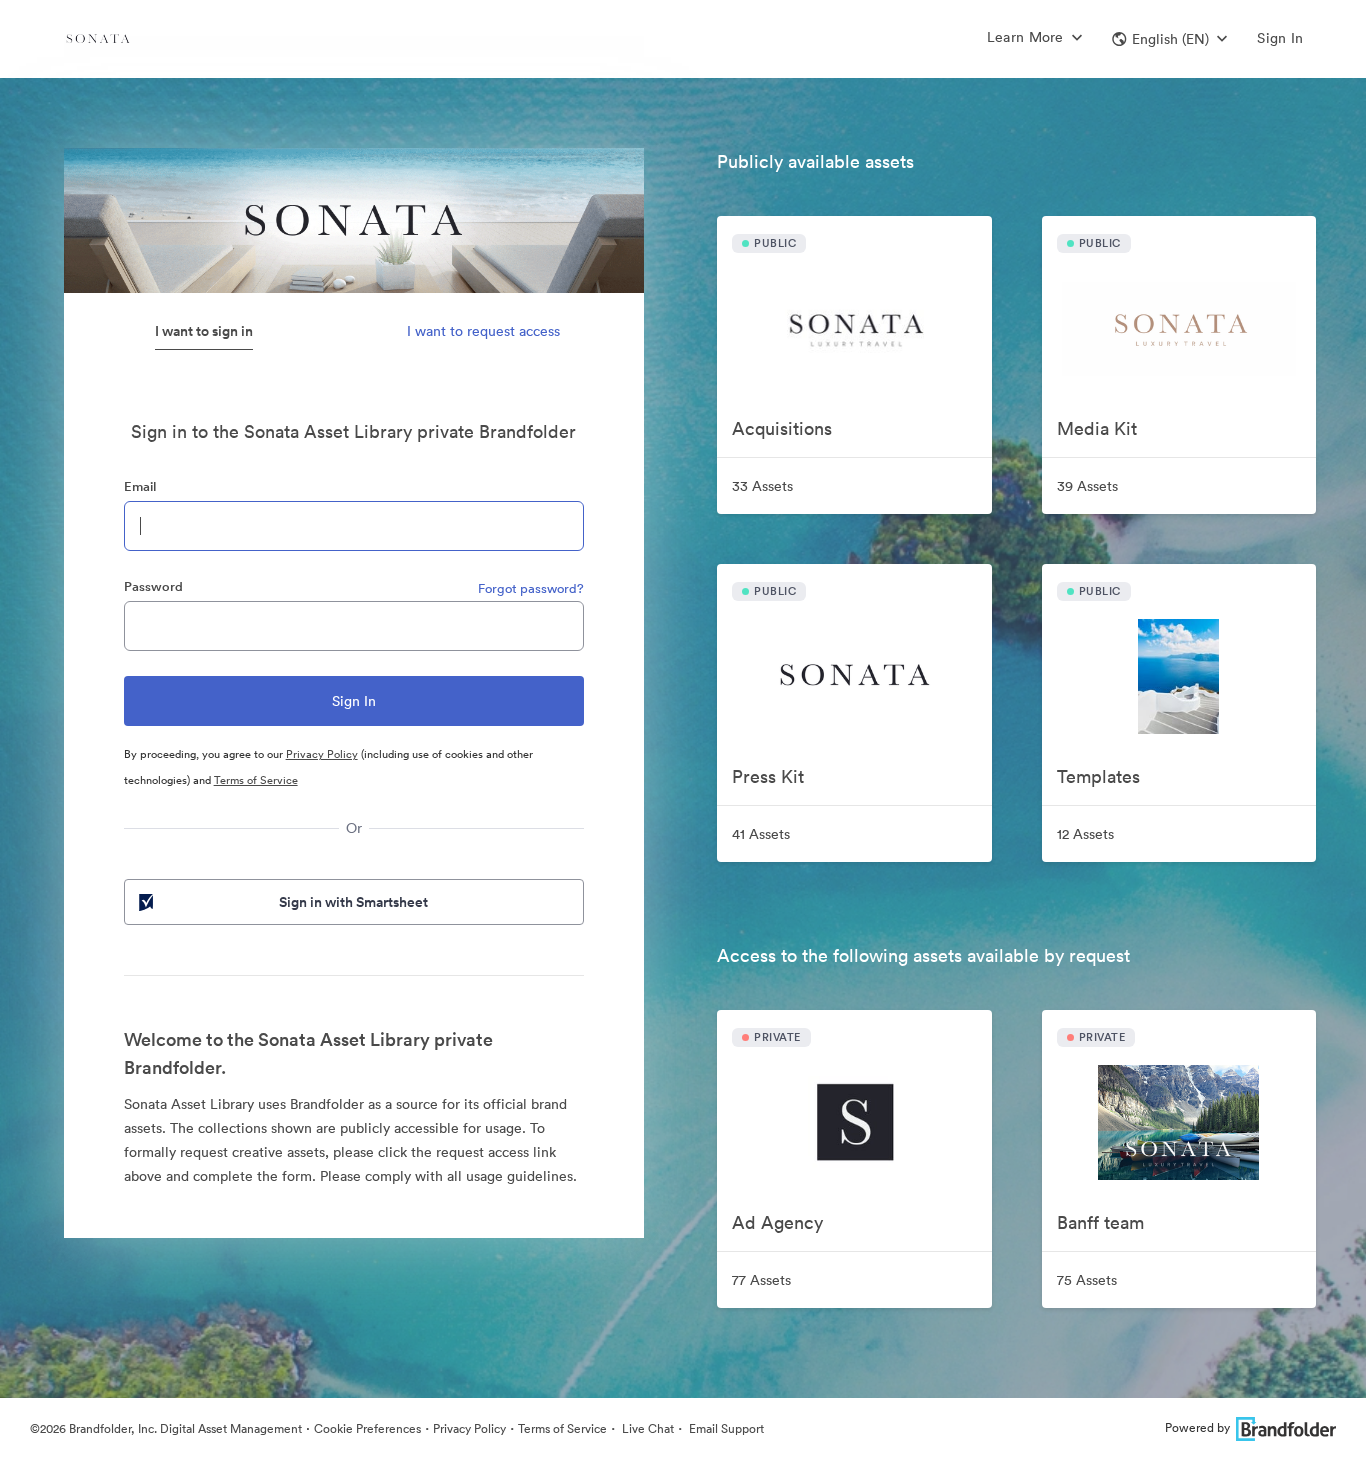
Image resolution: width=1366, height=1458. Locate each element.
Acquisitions (782, 428)
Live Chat (646, 1428)
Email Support (725, 1428)
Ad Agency (777, 1222)
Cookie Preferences (367, 1428)
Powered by (1197, 1427)
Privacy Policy (322, 754)
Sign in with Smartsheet (353, 902)
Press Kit (768, 776)
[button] (1169, 39)
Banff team (1100, 1222)
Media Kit (1097, 428)
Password (153, 586)
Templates (1098, 776)
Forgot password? (531, 588)
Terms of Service (256, 780)
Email (140, 486)
